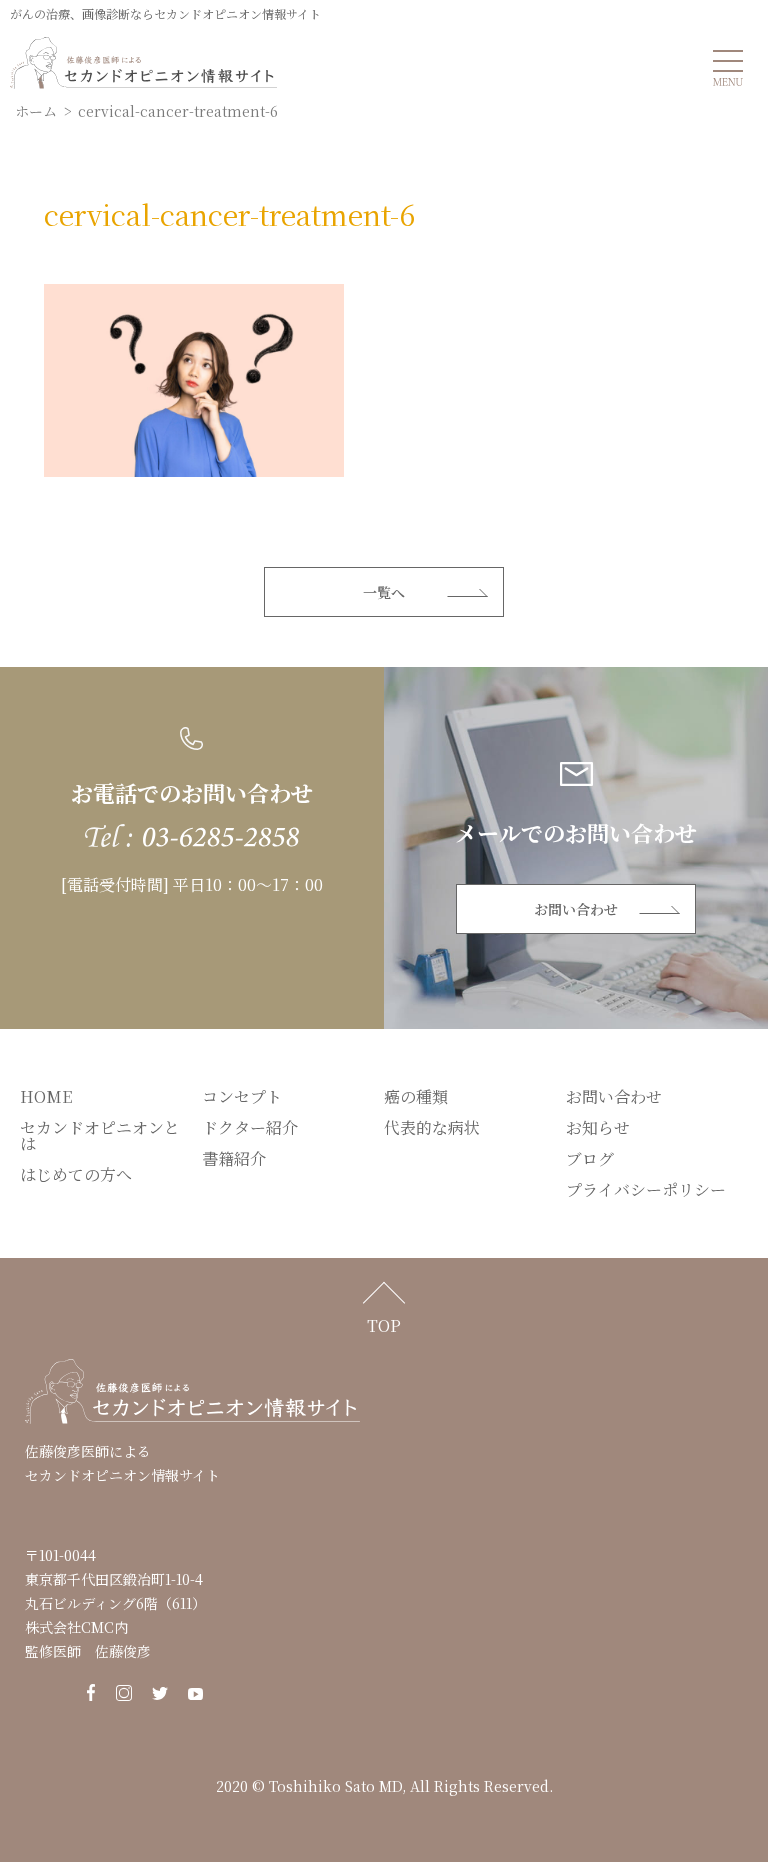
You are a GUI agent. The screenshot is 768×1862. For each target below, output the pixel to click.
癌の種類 (416, 1096)
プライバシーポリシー (646, 1189)
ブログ (590, 1158)
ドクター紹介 (250, 1127)
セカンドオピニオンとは (100, 1135)
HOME (46, 1096)
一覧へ (384, 592)
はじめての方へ (76, 1174)
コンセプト (242, 1096)
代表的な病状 (432, 1127)
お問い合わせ (576, 909)
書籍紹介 (234, 1158)
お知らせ (598, 1127)
